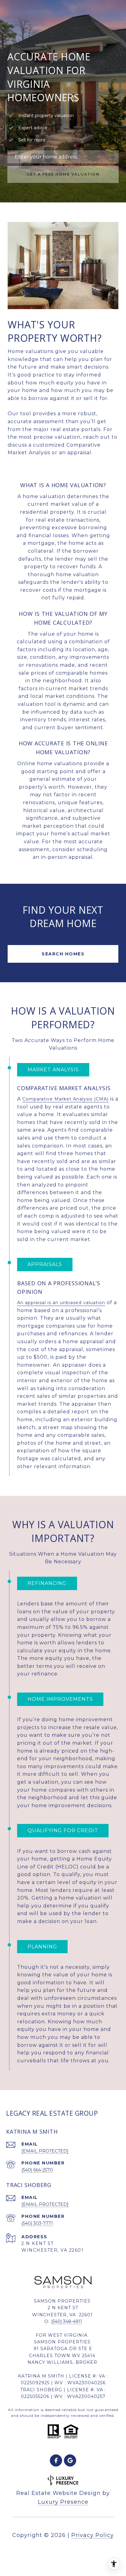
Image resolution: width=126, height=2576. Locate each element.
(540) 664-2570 (37, 2170)
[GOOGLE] (70, 2460)
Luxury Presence (63, 2502)
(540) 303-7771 (37, 2223)
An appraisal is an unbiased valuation (61, 1303)
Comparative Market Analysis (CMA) (65, 1099)
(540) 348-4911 (67, 2321)
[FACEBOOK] (56, 2460)
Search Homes (63, 954)
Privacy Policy (93, 2535)
